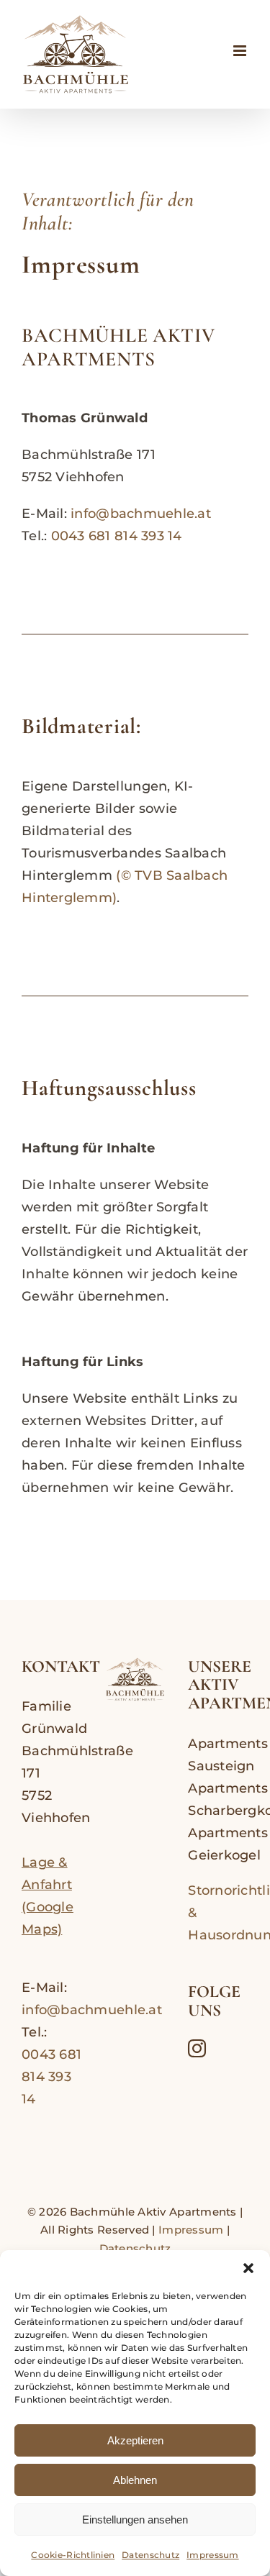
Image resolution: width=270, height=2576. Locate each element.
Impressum (212, 2555)
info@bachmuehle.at (141, 514)
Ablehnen (135, 2480)
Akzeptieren (135, 2440)
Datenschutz (150, 2555)
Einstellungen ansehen (135, 2520)
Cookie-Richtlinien (73, 2555)
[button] (248, 2268)
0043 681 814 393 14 (117, 536)
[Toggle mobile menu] (241, 51)
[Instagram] (197, 2048)
